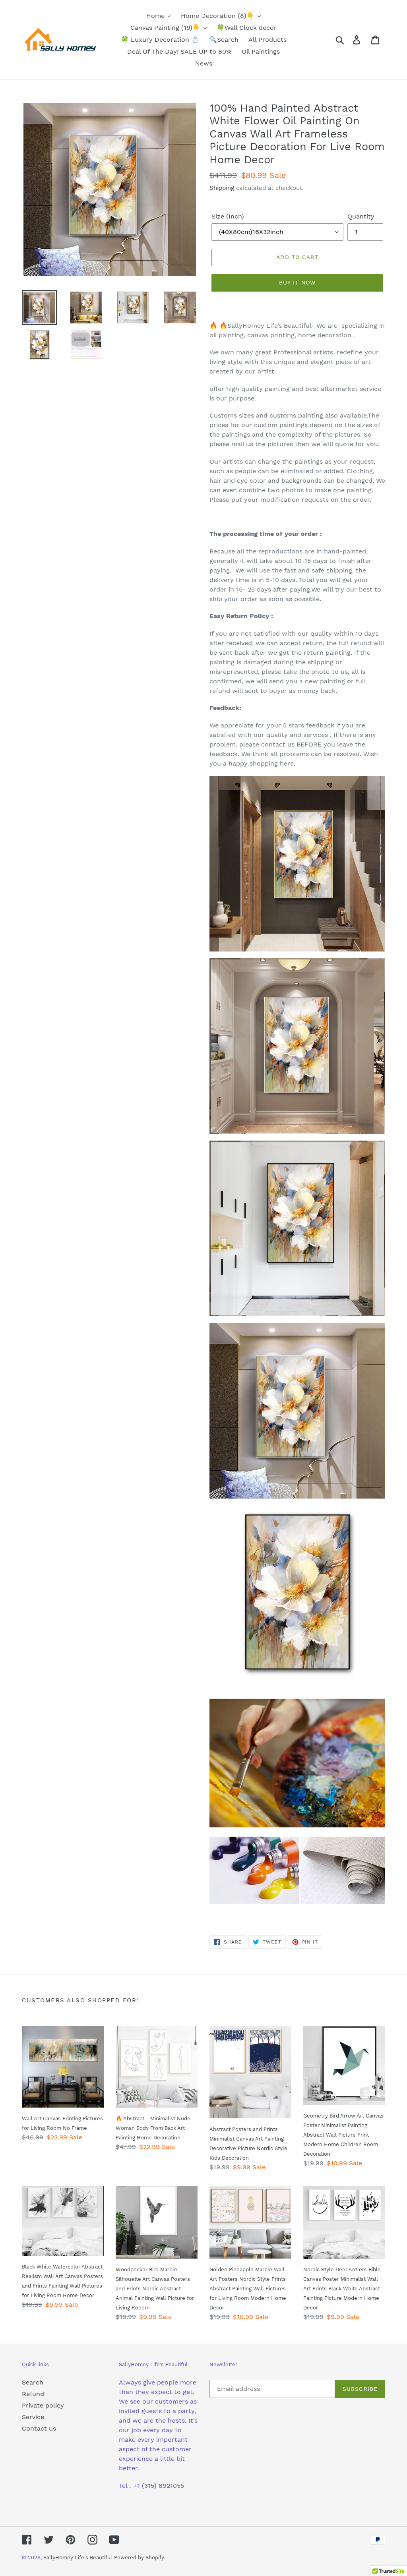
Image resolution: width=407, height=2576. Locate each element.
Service (33, 2417)
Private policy (43, 2405)
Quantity (361, 216)
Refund (33, 2394)
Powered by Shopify (139, 2558)
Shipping (222, 188)
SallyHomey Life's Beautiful (78, 2558)
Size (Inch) (228, 216)
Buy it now (297, 282)
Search (33, 2382)
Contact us (39, 2428)
